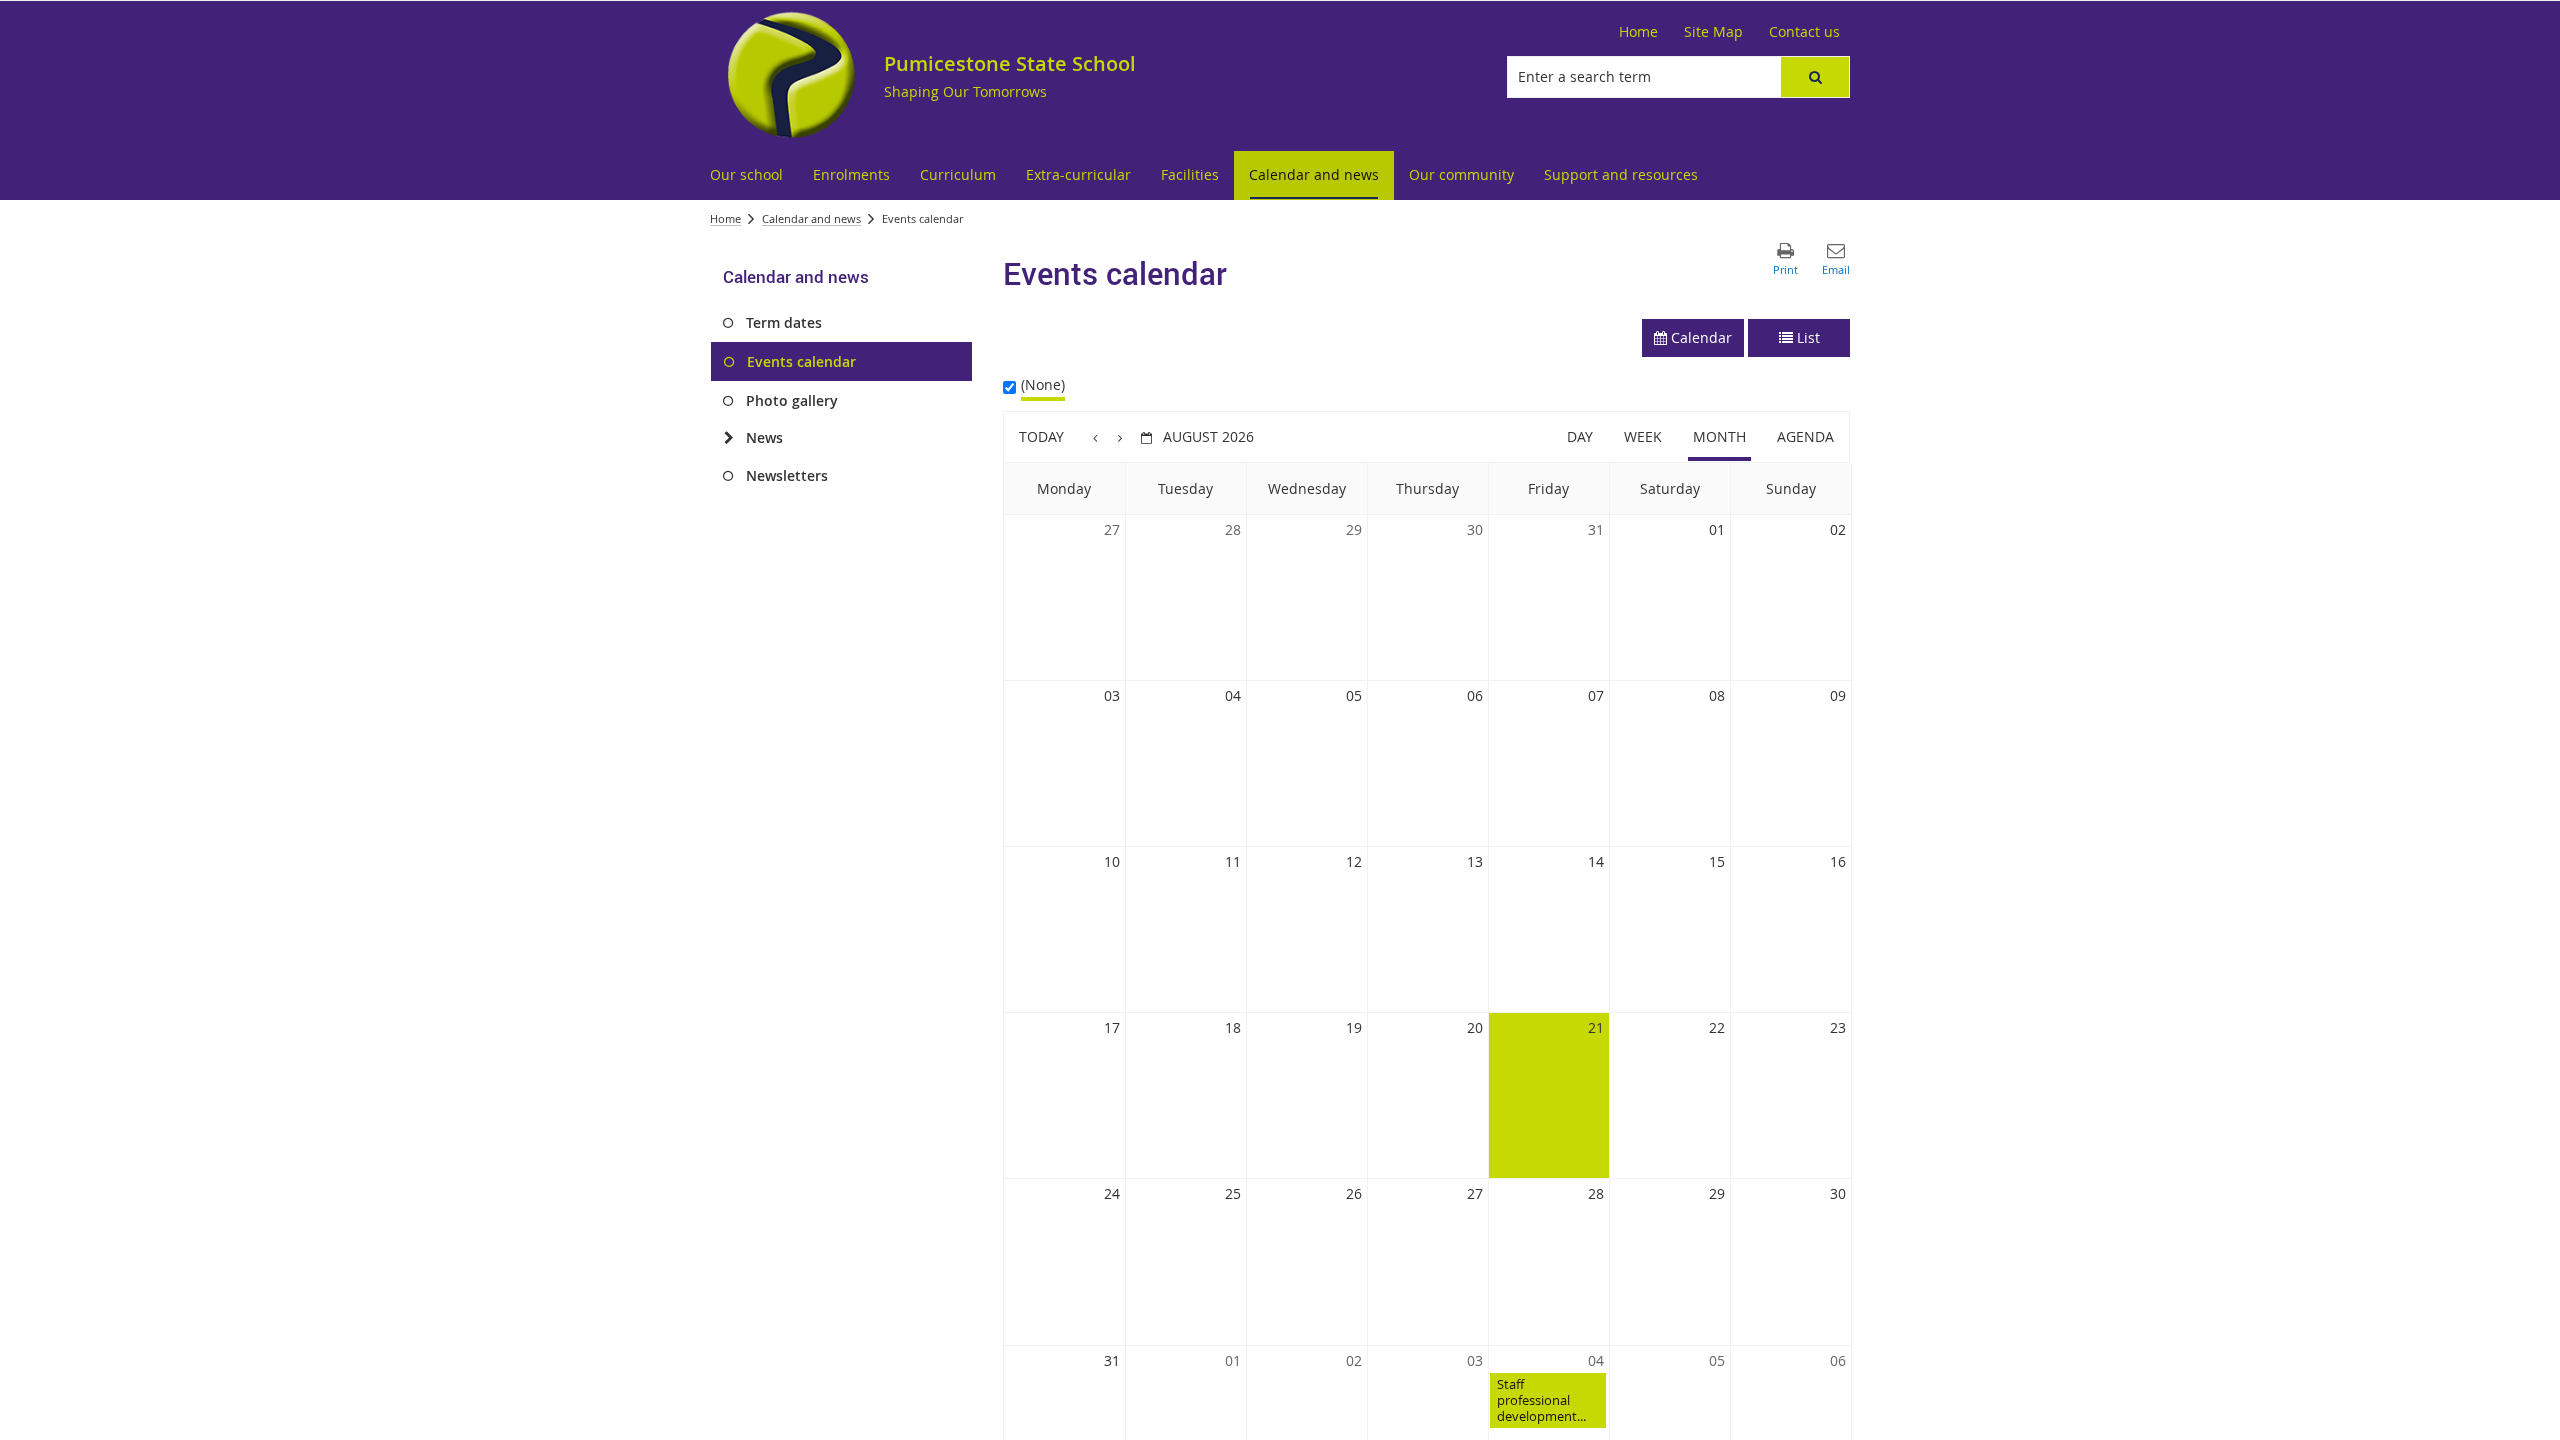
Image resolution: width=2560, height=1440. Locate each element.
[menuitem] (746, 175)
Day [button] (1580, 436)
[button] (1815, 77)
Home (725, 218)
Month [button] (1719, 436)
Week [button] (1643, 436)
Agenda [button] (1805, 436)
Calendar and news (811, 218)
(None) (1043, 384)
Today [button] (1041, 436)
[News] (728, 438)
